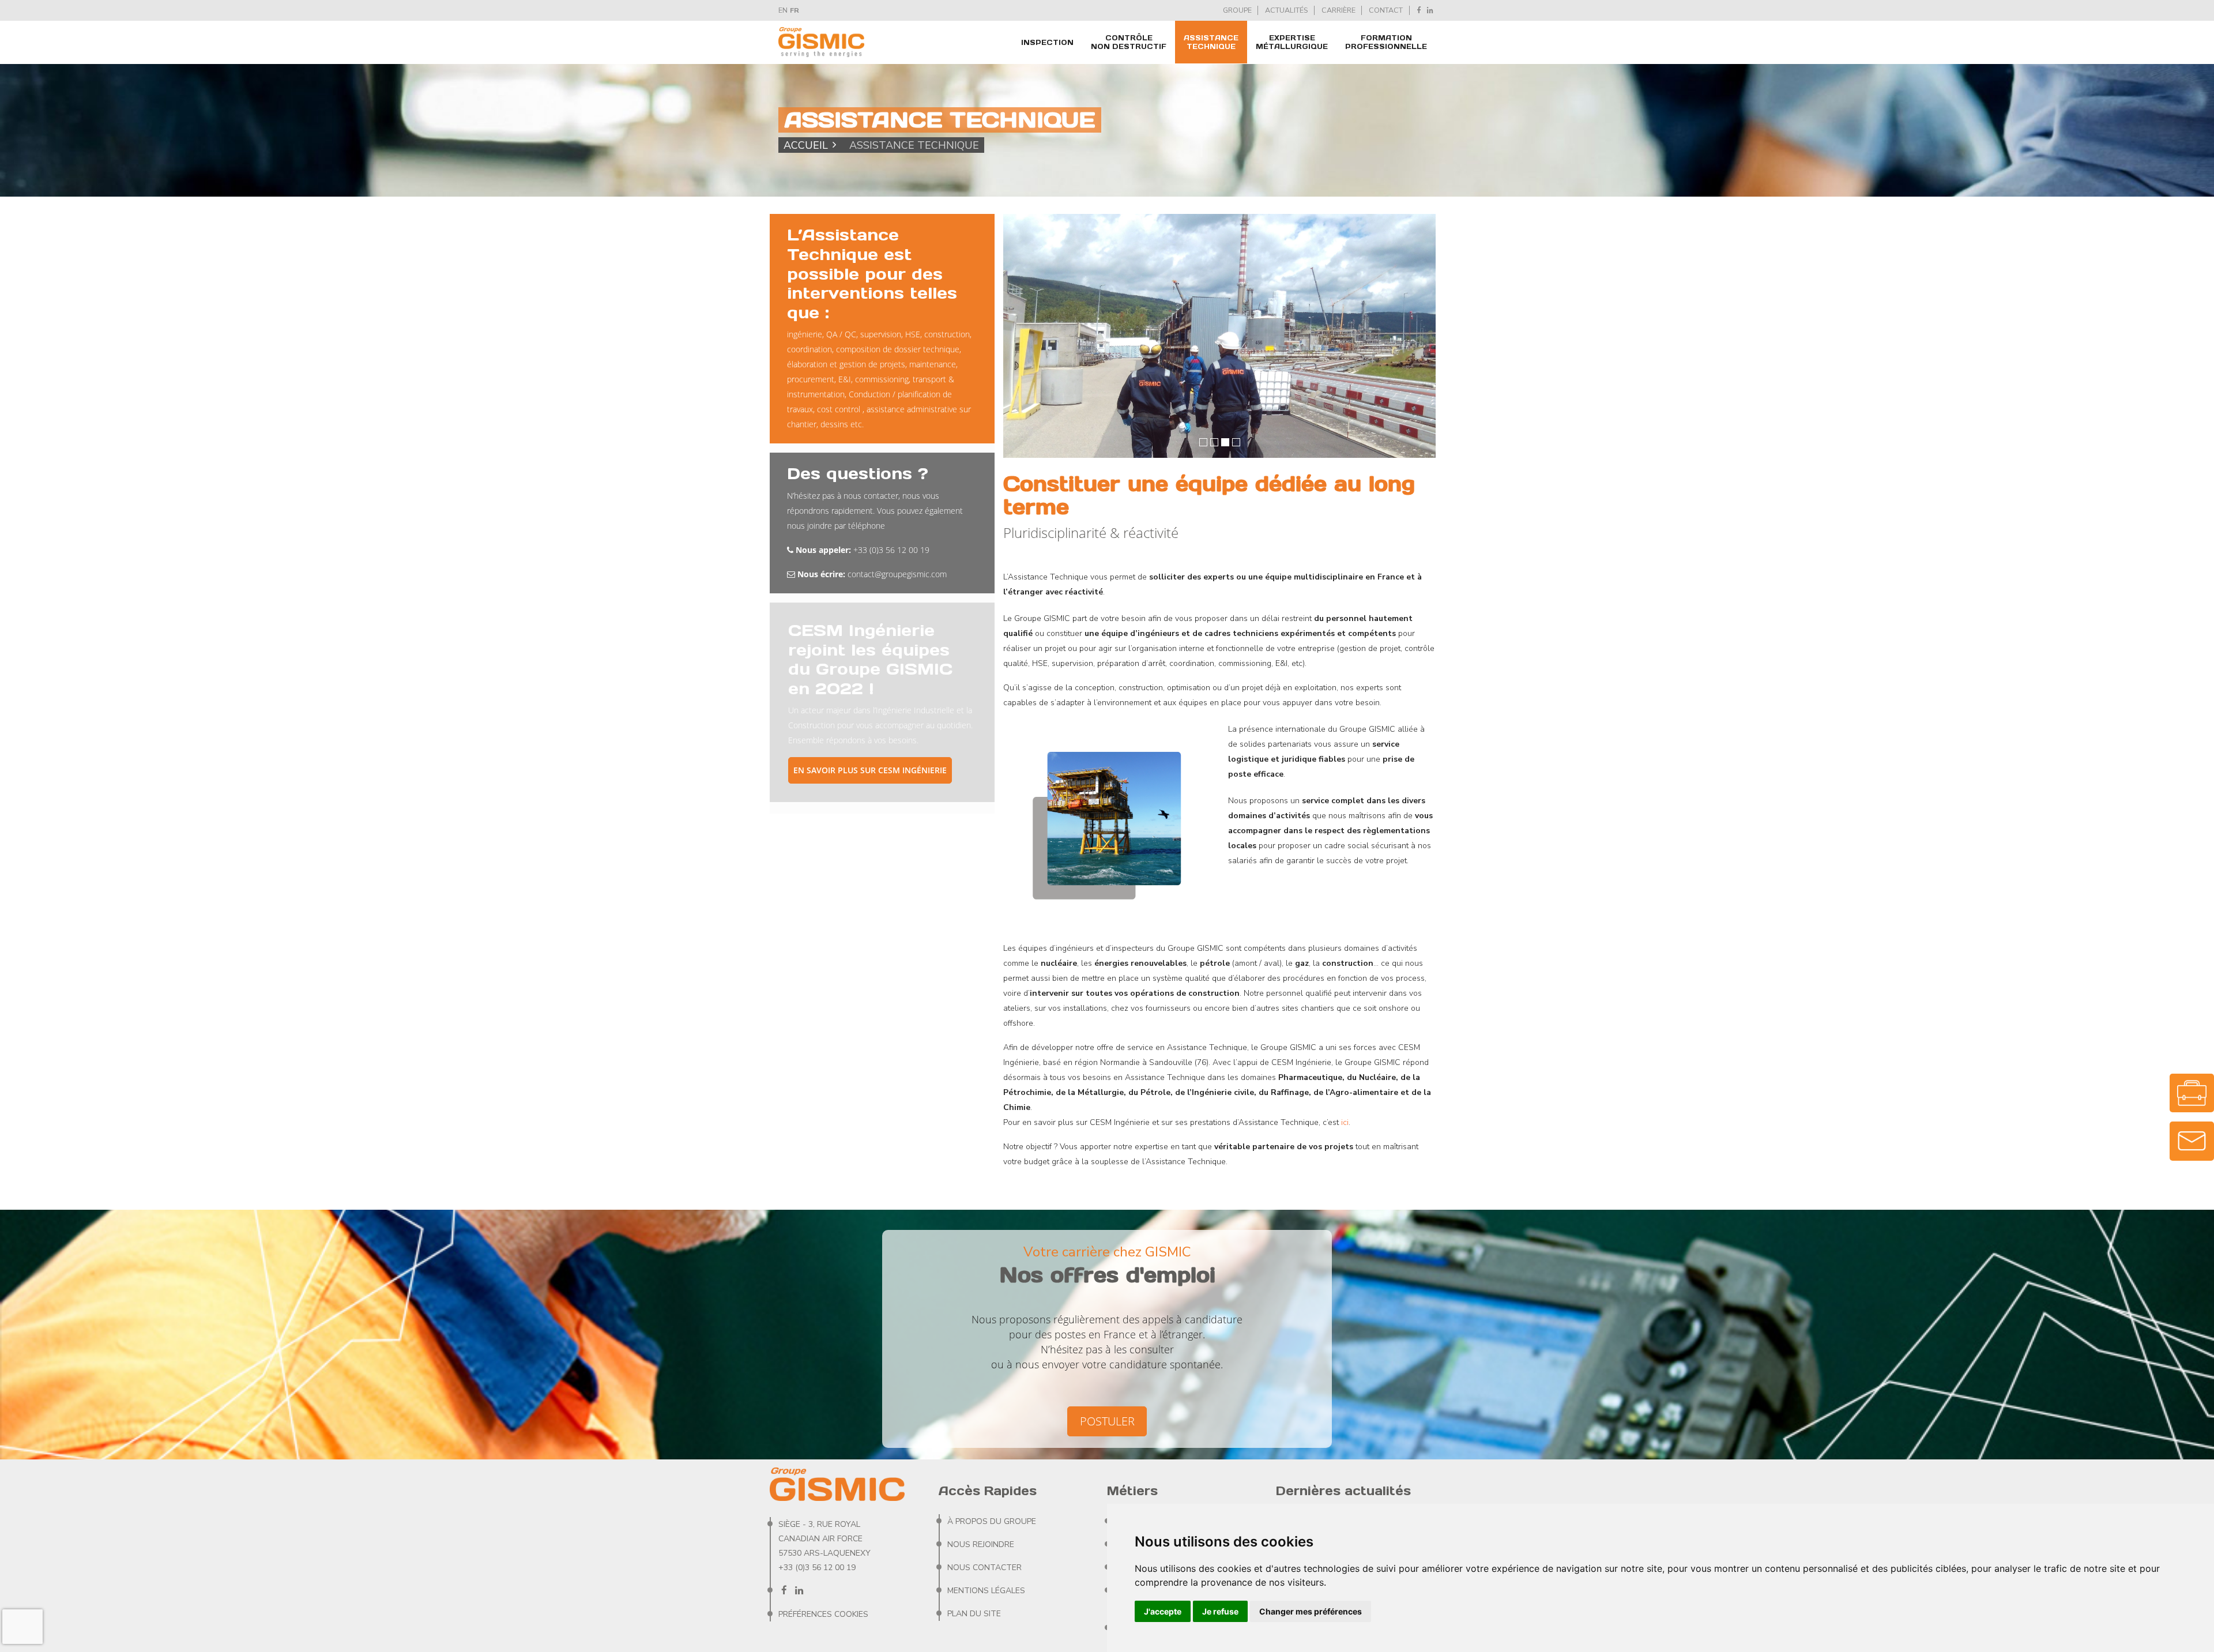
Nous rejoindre (981, 1544)
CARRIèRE (1338, 10)
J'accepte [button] (1163, 1611)
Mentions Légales (986, 1591)
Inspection (1047, 42)
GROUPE (1237, 10)
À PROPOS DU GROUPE (992, 1521)
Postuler (1107, 1421)
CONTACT (1386, 10)
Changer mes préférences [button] (1311, 1611)
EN (783, 10)
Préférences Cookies (823, 1614)
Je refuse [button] (1220, 1611)
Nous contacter (984, 1568)
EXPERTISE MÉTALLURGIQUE (1292, 42)
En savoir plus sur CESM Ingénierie (870, 770)
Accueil (806, 145)
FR (795, 10)
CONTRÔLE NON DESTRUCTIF (1129, 42)
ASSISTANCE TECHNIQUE (1211, 42)
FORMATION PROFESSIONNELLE (1386, 42)
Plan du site (974, 1614)
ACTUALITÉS (1286, 10)
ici (1345, 1122)
